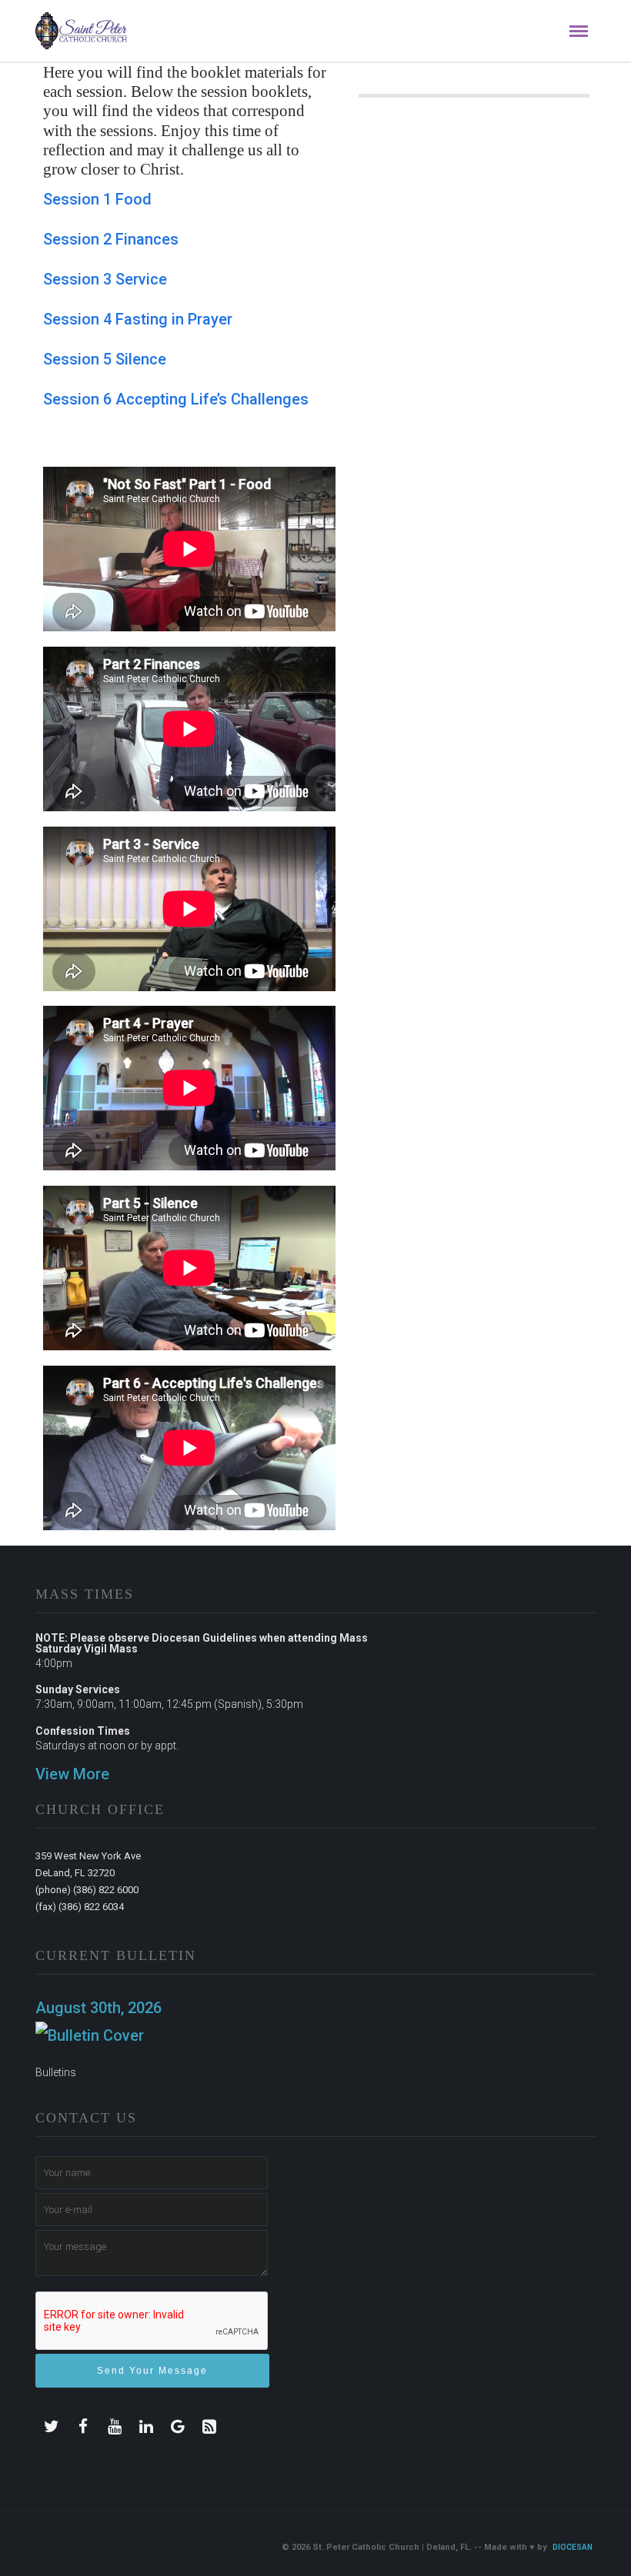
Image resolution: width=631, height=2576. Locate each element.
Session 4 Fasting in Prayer (138, 319)
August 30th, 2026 (98, 2008)
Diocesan (573, 2547)
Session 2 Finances (111, 239)
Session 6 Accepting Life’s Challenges (176, 399)
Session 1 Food (97, 199)
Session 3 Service (105, 279)
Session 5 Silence (105, 359)
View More (72, 1774)
